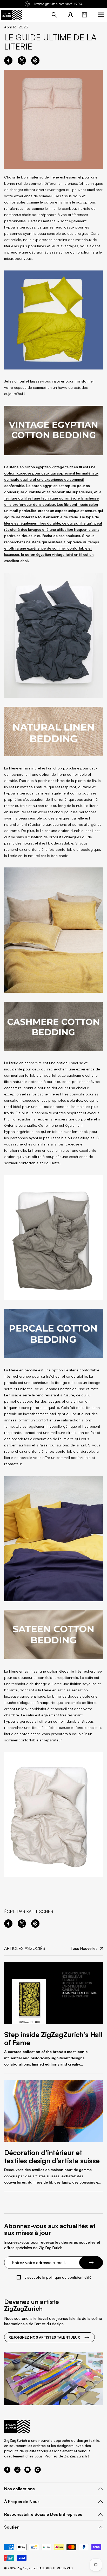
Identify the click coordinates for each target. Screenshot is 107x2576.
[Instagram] (28, 2471)
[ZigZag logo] (12, 15)
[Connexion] (70, 15)
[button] (84, 15)
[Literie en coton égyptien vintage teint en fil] (53, 635)
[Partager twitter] (22, 60)
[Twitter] (17, 2471)
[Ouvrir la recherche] (54, 15)
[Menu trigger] (101, 15)
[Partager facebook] (8, 60)
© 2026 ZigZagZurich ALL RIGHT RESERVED (39, 2568)
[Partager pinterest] (35, 60)
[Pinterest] (38, 2471)
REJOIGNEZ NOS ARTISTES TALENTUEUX (44, 2337)
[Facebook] (7, 2471)
